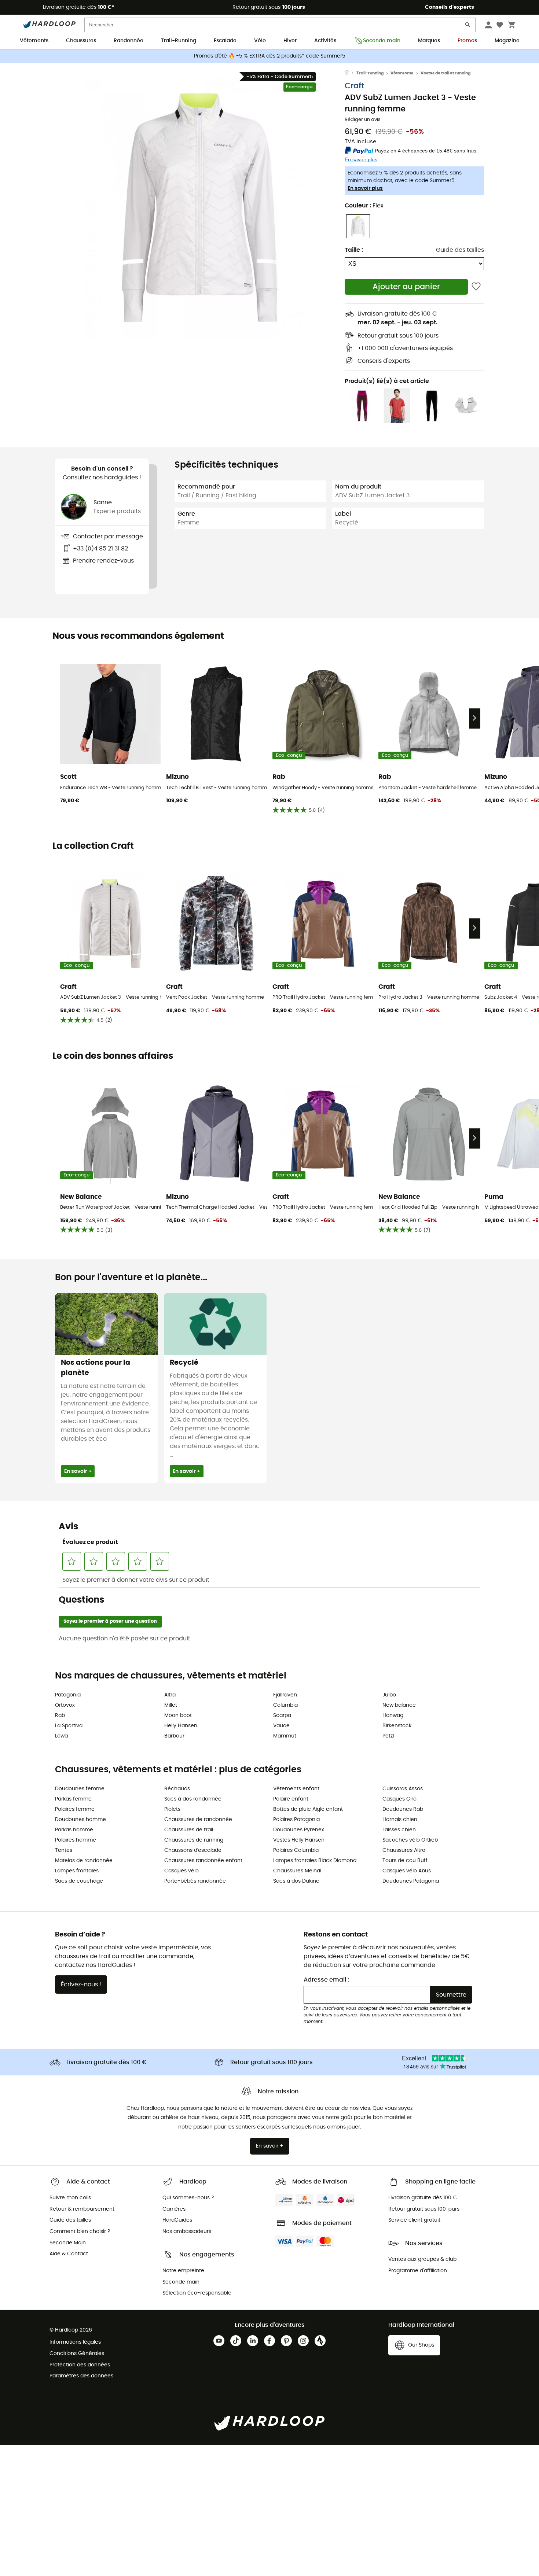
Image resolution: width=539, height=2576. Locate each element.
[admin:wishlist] (476, 287)
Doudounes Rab (403, 1809)
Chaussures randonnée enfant (203, 1861)
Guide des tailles (460, 250)
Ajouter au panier (406, 287)
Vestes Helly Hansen (299, 1840)
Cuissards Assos (403, 1789)
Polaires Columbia (296, 1850)
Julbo (389, 1695)
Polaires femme (75, 1809)
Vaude (281, 1726)
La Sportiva (69, 1726)
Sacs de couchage (79, 1881)
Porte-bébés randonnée (195, 1881)
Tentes (64, 1850)
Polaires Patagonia (296, 1820)
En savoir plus (365, 188)
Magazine (507, 41)
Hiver (290, 41)
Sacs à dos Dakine (296, 1881)
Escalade (225, 41)
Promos (467, 41)
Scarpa (282, 1716)
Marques (429, 41)
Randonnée (129, 41)
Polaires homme (76, 1840)
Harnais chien (400, 1820)
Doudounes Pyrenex (299, 1830)
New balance (399, 1705)
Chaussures (81, 41)
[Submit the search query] (468, 26)
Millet (171, 1705)
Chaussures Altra (404, 1850)
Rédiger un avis (363, 120)
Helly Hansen (181, 1726)
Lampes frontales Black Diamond (315, 1861)
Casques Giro (399, 1799)
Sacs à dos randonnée (193, 1799)
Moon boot (178, 1716)
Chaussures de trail (189, 1830)
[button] (200, 208)
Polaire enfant (291, 1799)
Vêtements (34, 41)
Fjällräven (285, 1695)
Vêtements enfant (296, 1789)
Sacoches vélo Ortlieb (410, 1840)
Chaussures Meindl (297, 1871)
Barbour (174, 1736)
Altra (170, 1695)
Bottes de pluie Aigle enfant (308, 1809)
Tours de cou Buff (405, 1861)
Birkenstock (397, 1726)
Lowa (61, 1736)
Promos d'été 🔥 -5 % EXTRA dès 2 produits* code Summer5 (270, 56)
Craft (354, 86)
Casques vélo (181, 1871)
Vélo (260, 41)
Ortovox (65, 1705)
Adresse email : (326, 1980)
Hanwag (393, 1716)
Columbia (285, 1705)
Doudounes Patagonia (411, 1881)
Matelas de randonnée (84, 1861)
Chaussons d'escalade (193, 1850)
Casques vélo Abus (407, 1871)
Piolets (172, 1809)
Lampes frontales (77, 1871)
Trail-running (370, 73)
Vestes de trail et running (445, 73)
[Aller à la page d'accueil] (351, 73)
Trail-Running (179, 41)
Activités (325, 41)
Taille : (354, 250)
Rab (60, 1716)
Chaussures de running (194, 1840)
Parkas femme (73, 1799)
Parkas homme (74, 1830)
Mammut (285, 1736)
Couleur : (364, 206)
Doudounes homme (80, 1820)
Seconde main (382, 41)
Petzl (388, 1736)
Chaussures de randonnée (198, 1820)
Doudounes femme (80, 1789)
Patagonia (68, 1695)
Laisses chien (399, 1830)
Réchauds (177, 1789)
